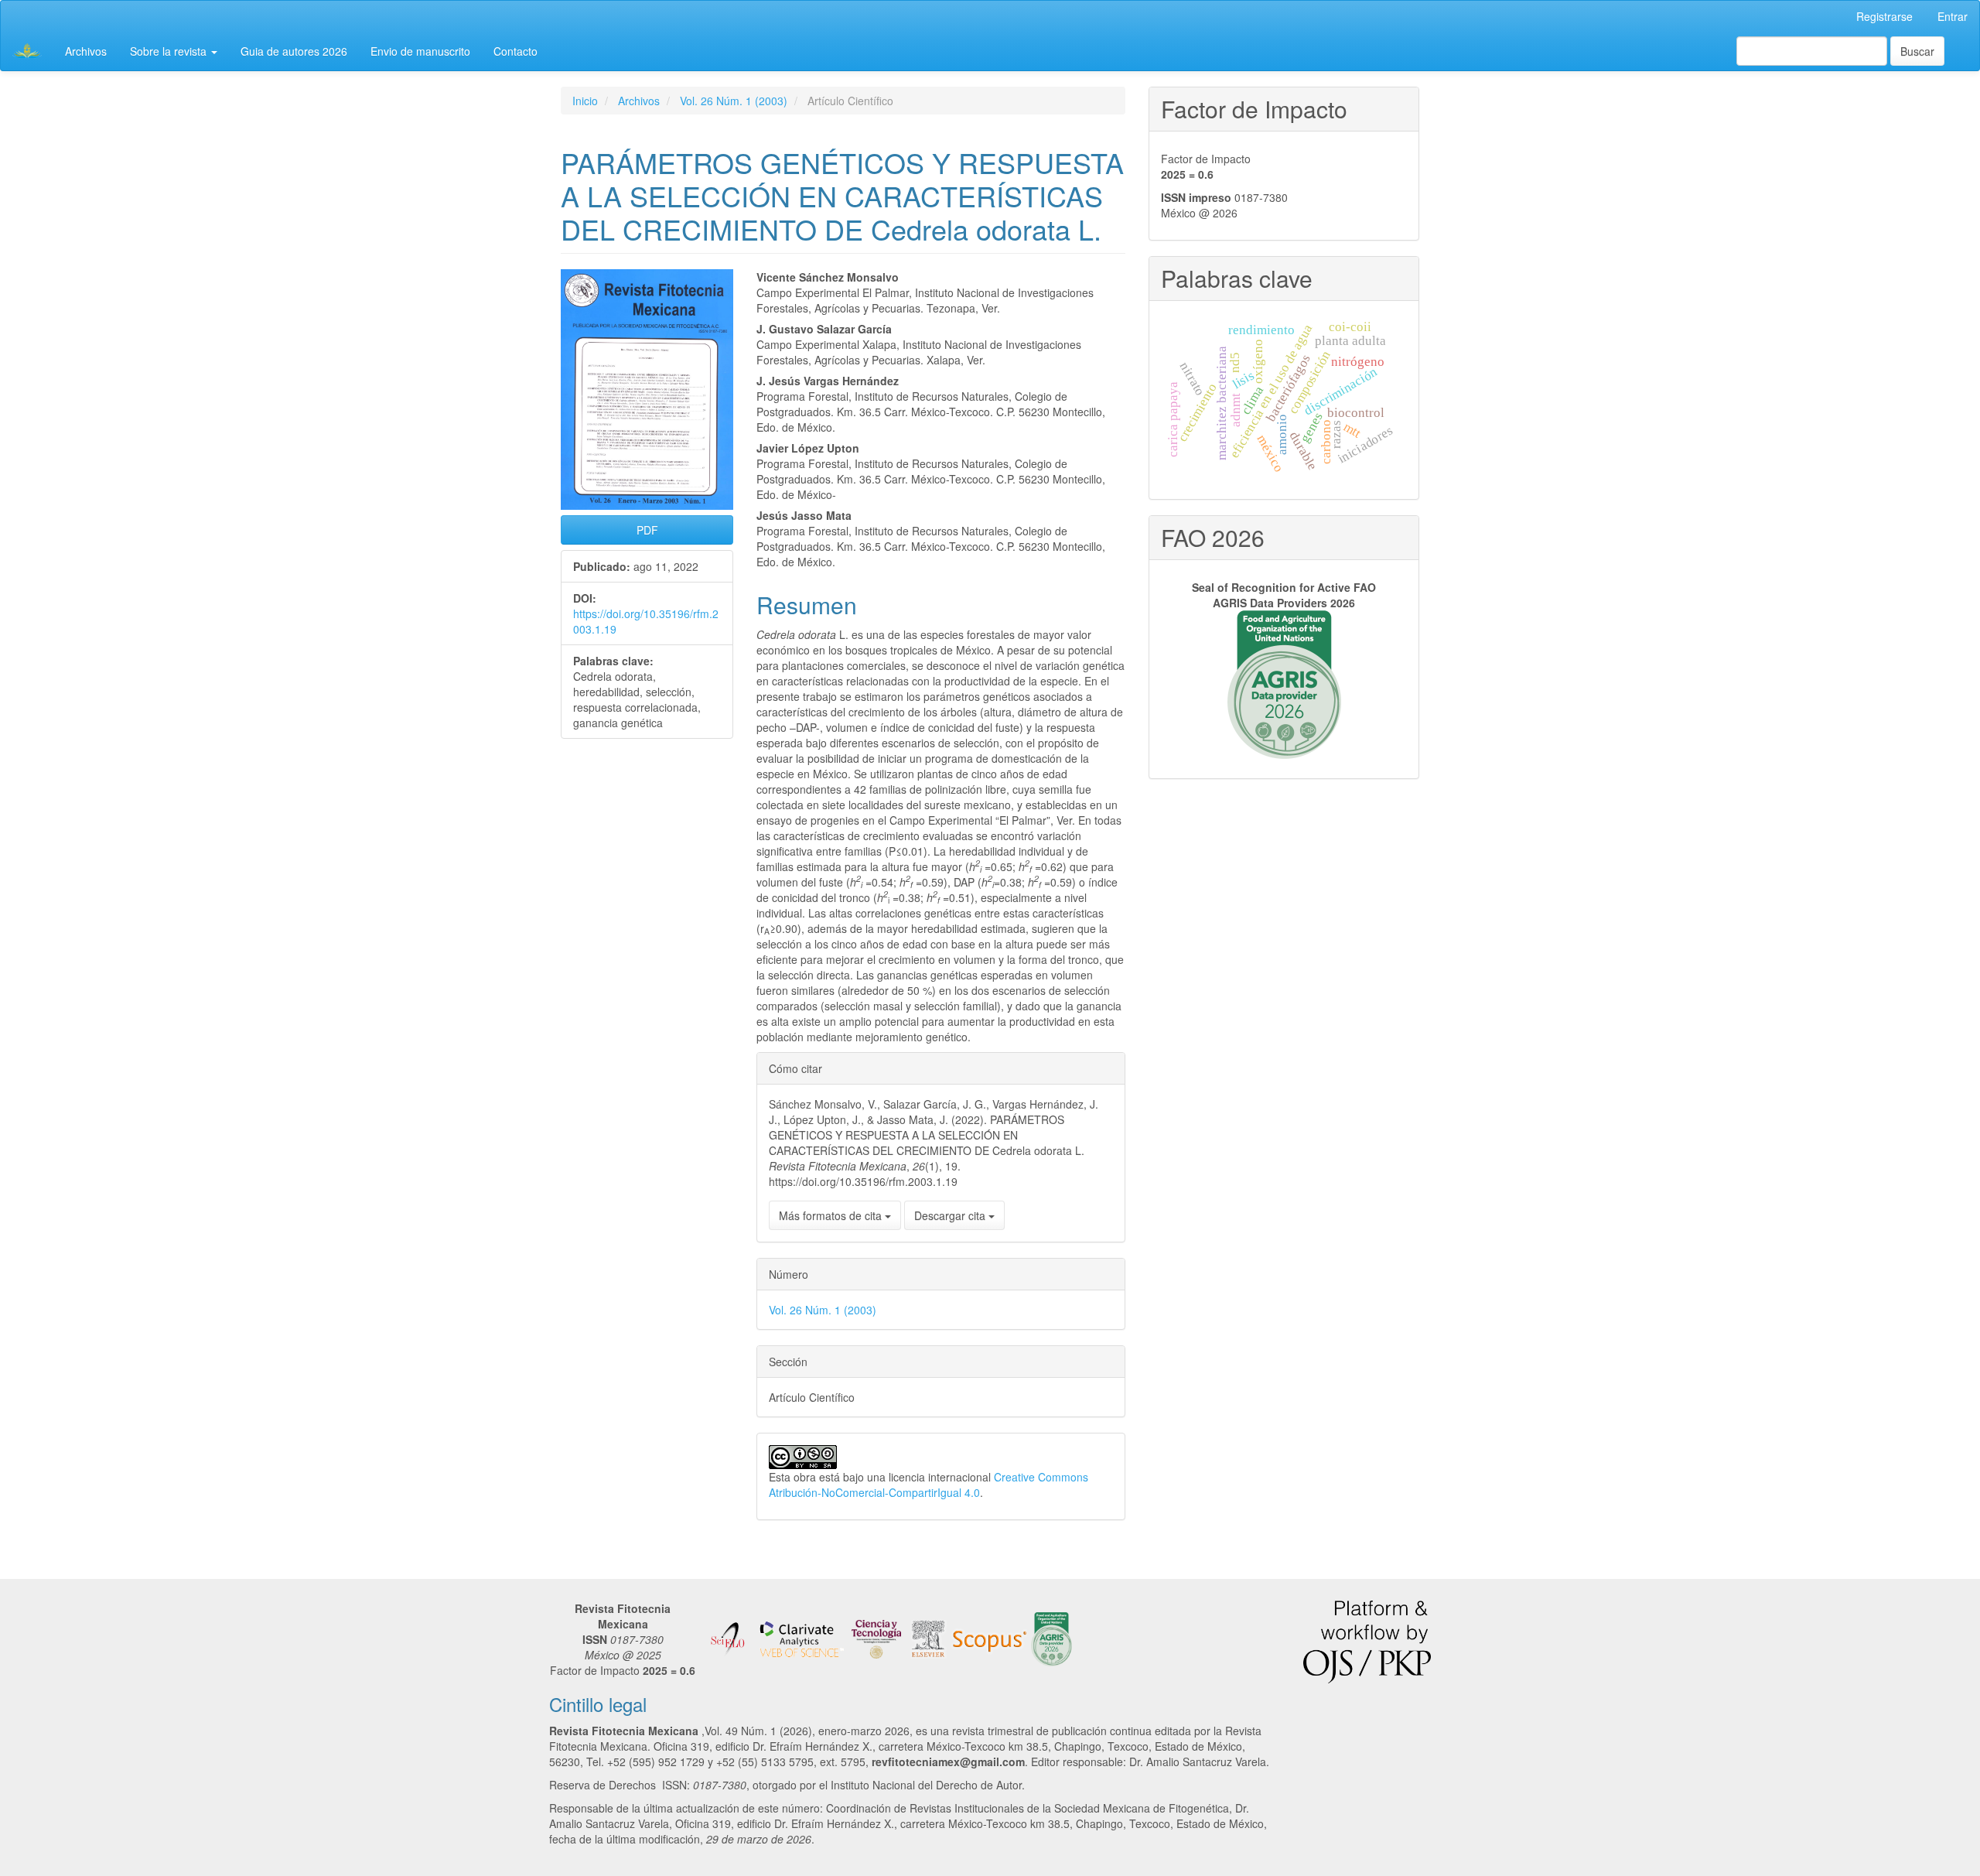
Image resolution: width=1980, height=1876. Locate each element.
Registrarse (1884, 16)
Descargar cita (951, 1215)
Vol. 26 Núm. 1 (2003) (734, 101)
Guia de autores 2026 (294, 51)
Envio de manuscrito (420, 51)
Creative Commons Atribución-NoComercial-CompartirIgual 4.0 (929, 1485)
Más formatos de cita (832, 1215)
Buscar (1917, 51)
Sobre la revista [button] (170, 51)
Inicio (585, 101)
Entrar (1953, 16)
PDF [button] (647, 530)
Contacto (515, 51)
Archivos (86, 51)
